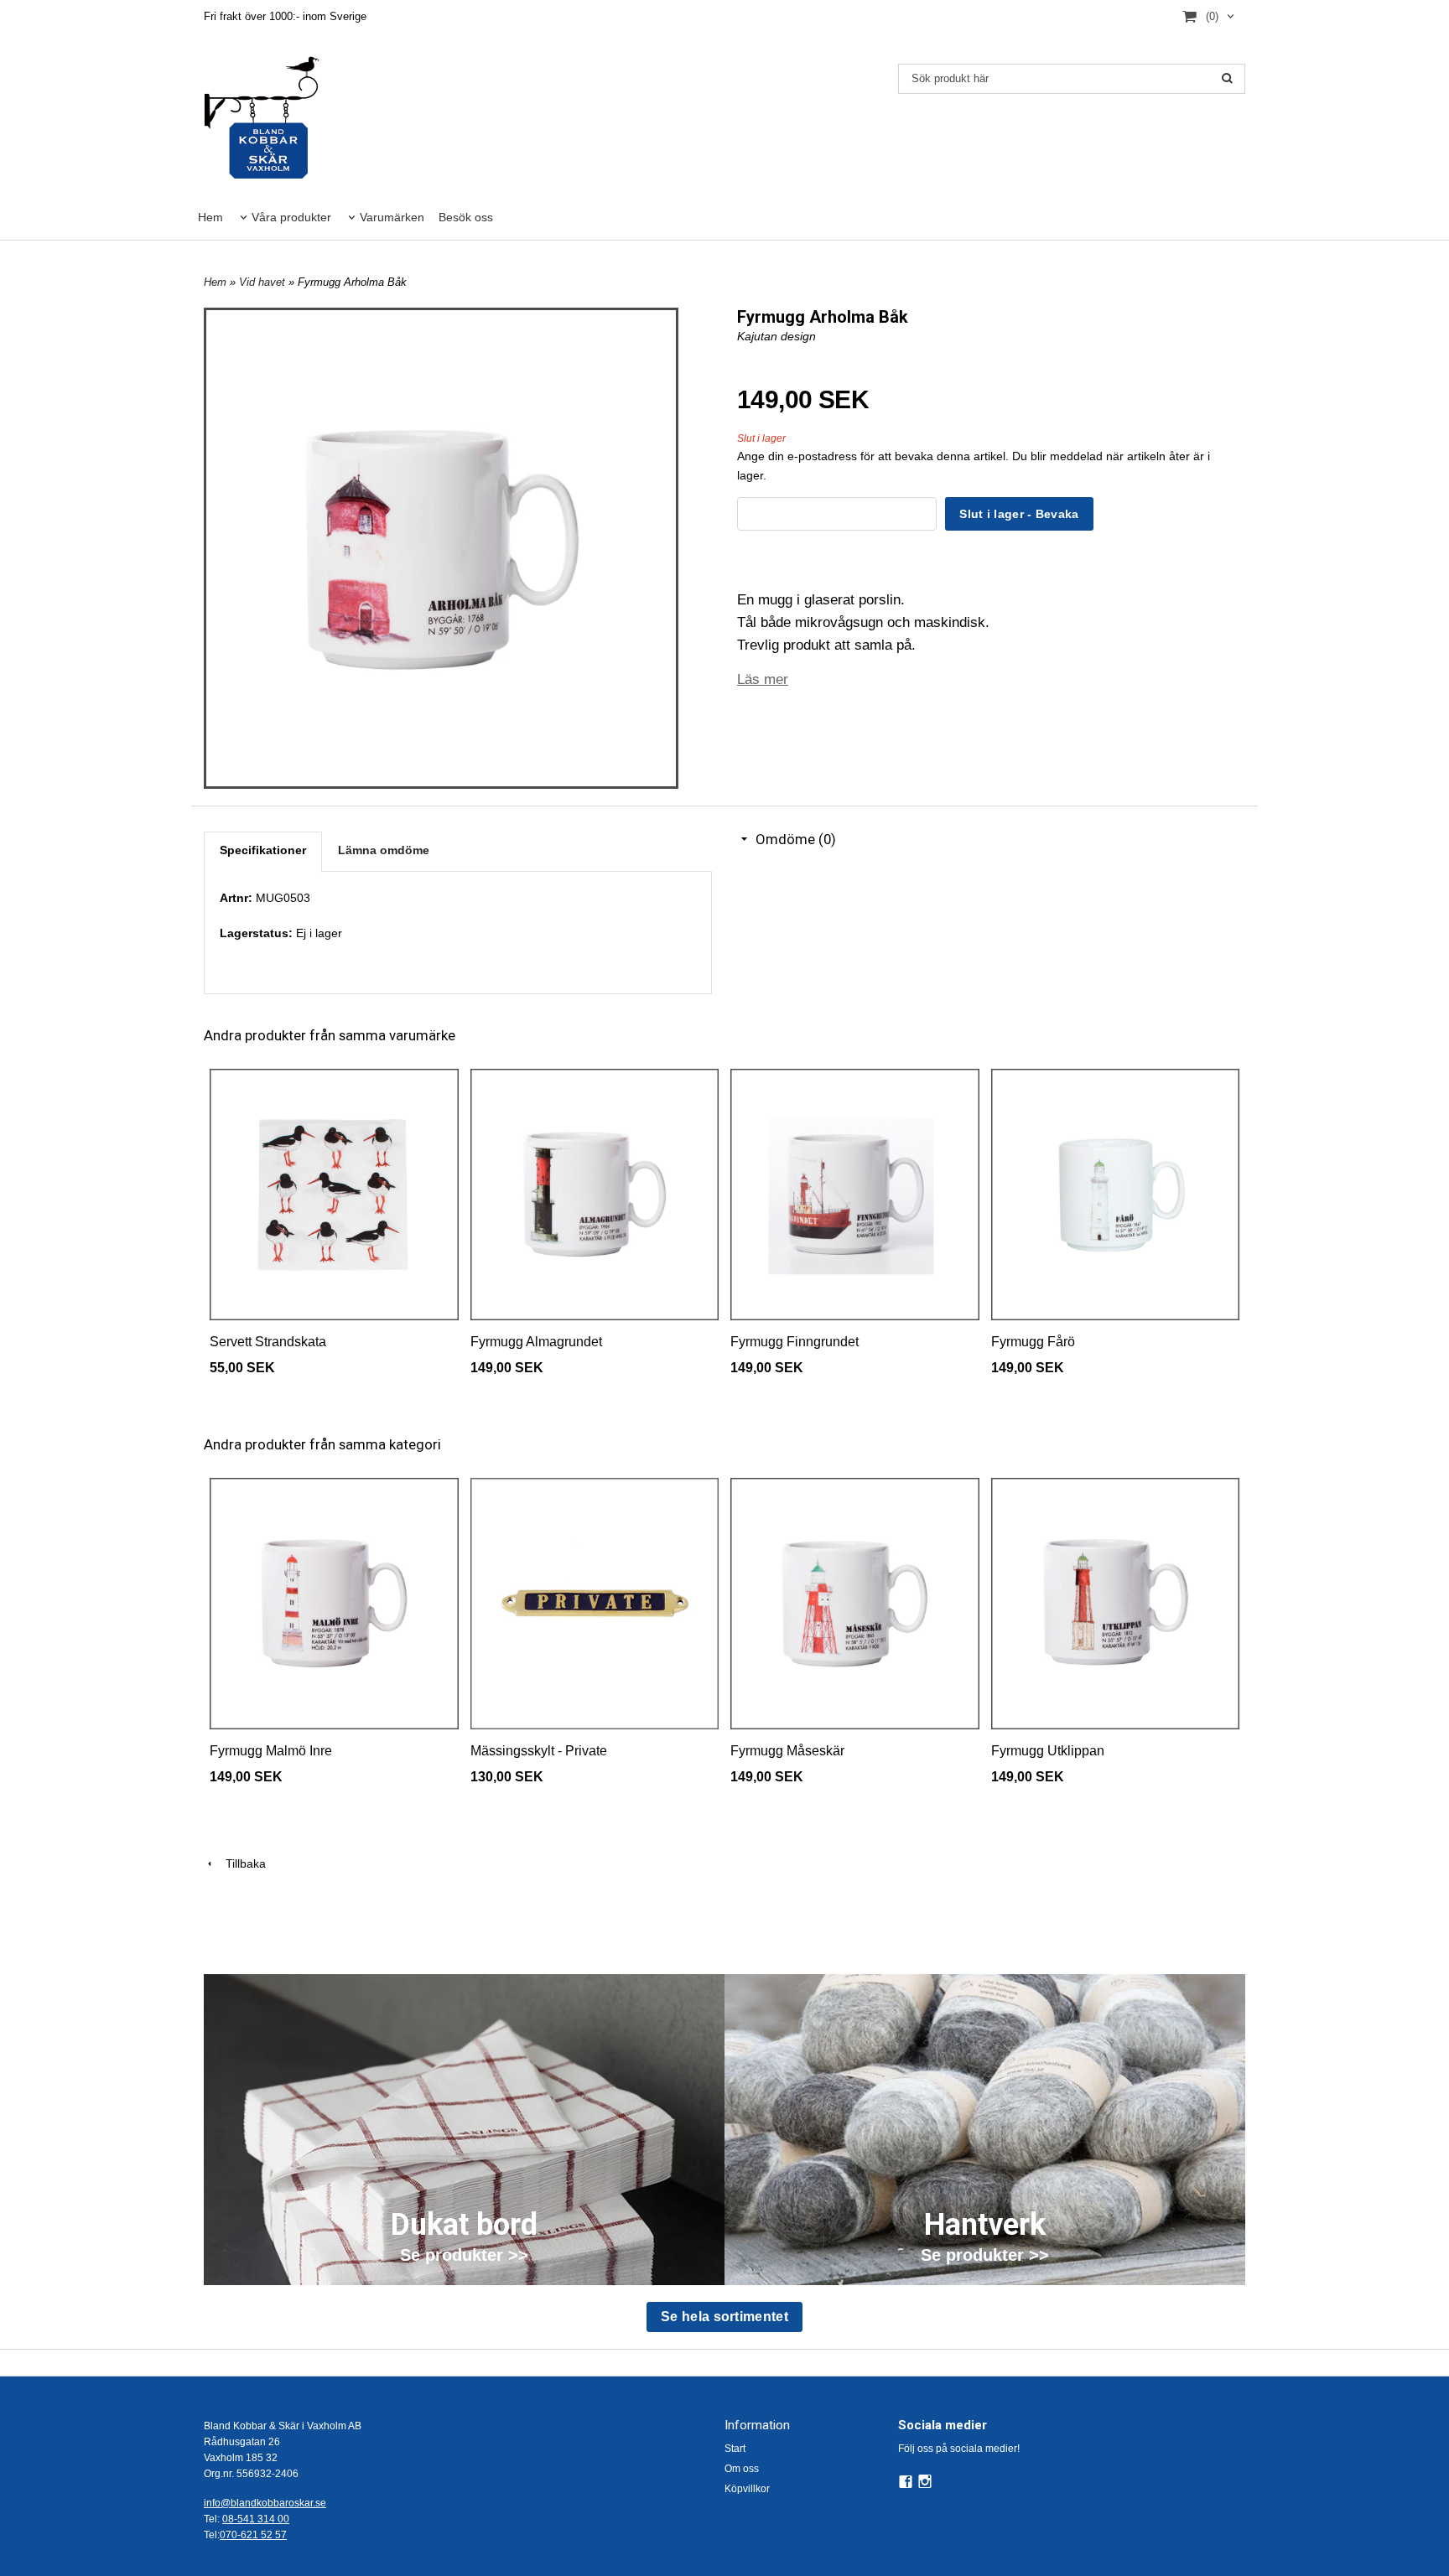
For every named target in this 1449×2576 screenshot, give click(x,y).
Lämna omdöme (384, 850)
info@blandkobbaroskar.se (265, 2503)
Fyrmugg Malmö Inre (271, 1751)
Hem (210, 217)
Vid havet (264, 282)
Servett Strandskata (268, 1342)
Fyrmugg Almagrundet (536, 1342)
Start (735, 2449)
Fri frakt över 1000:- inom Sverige (285, 16)
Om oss (742, 2469)
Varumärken (392, 217)
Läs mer (763, 679)
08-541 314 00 (256, 2519)
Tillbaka (241, 1863)
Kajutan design (776, 336)
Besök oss (466, 217)
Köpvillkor (747, 2489)
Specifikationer (263, 850)
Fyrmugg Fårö (1033, 1342)
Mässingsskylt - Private (539, 1751)
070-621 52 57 (253, 2535)
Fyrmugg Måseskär (787, 1751)
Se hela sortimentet (724, 2317)
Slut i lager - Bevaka (1019, 514)
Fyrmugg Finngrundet (795, 1342)
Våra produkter (291, 217)
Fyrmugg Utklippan (1048, 1751)
